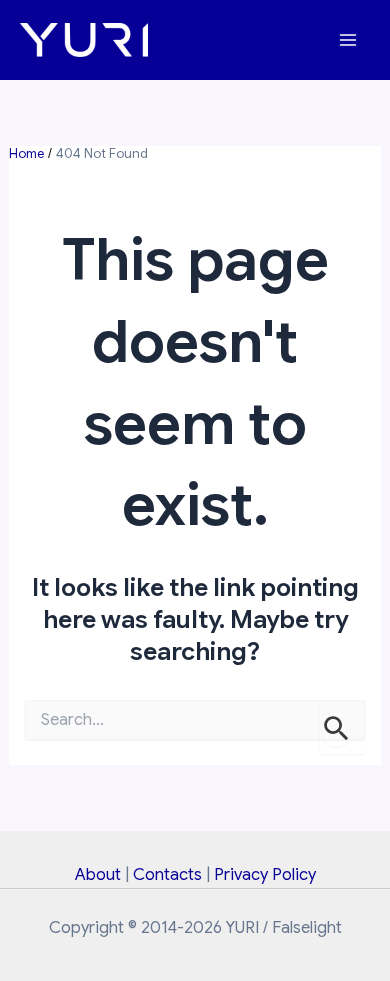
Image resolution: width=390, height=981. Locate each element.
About (98, 874)
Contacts (167, 874)
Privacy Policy (265, 874)
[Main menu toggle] (347, 40)
